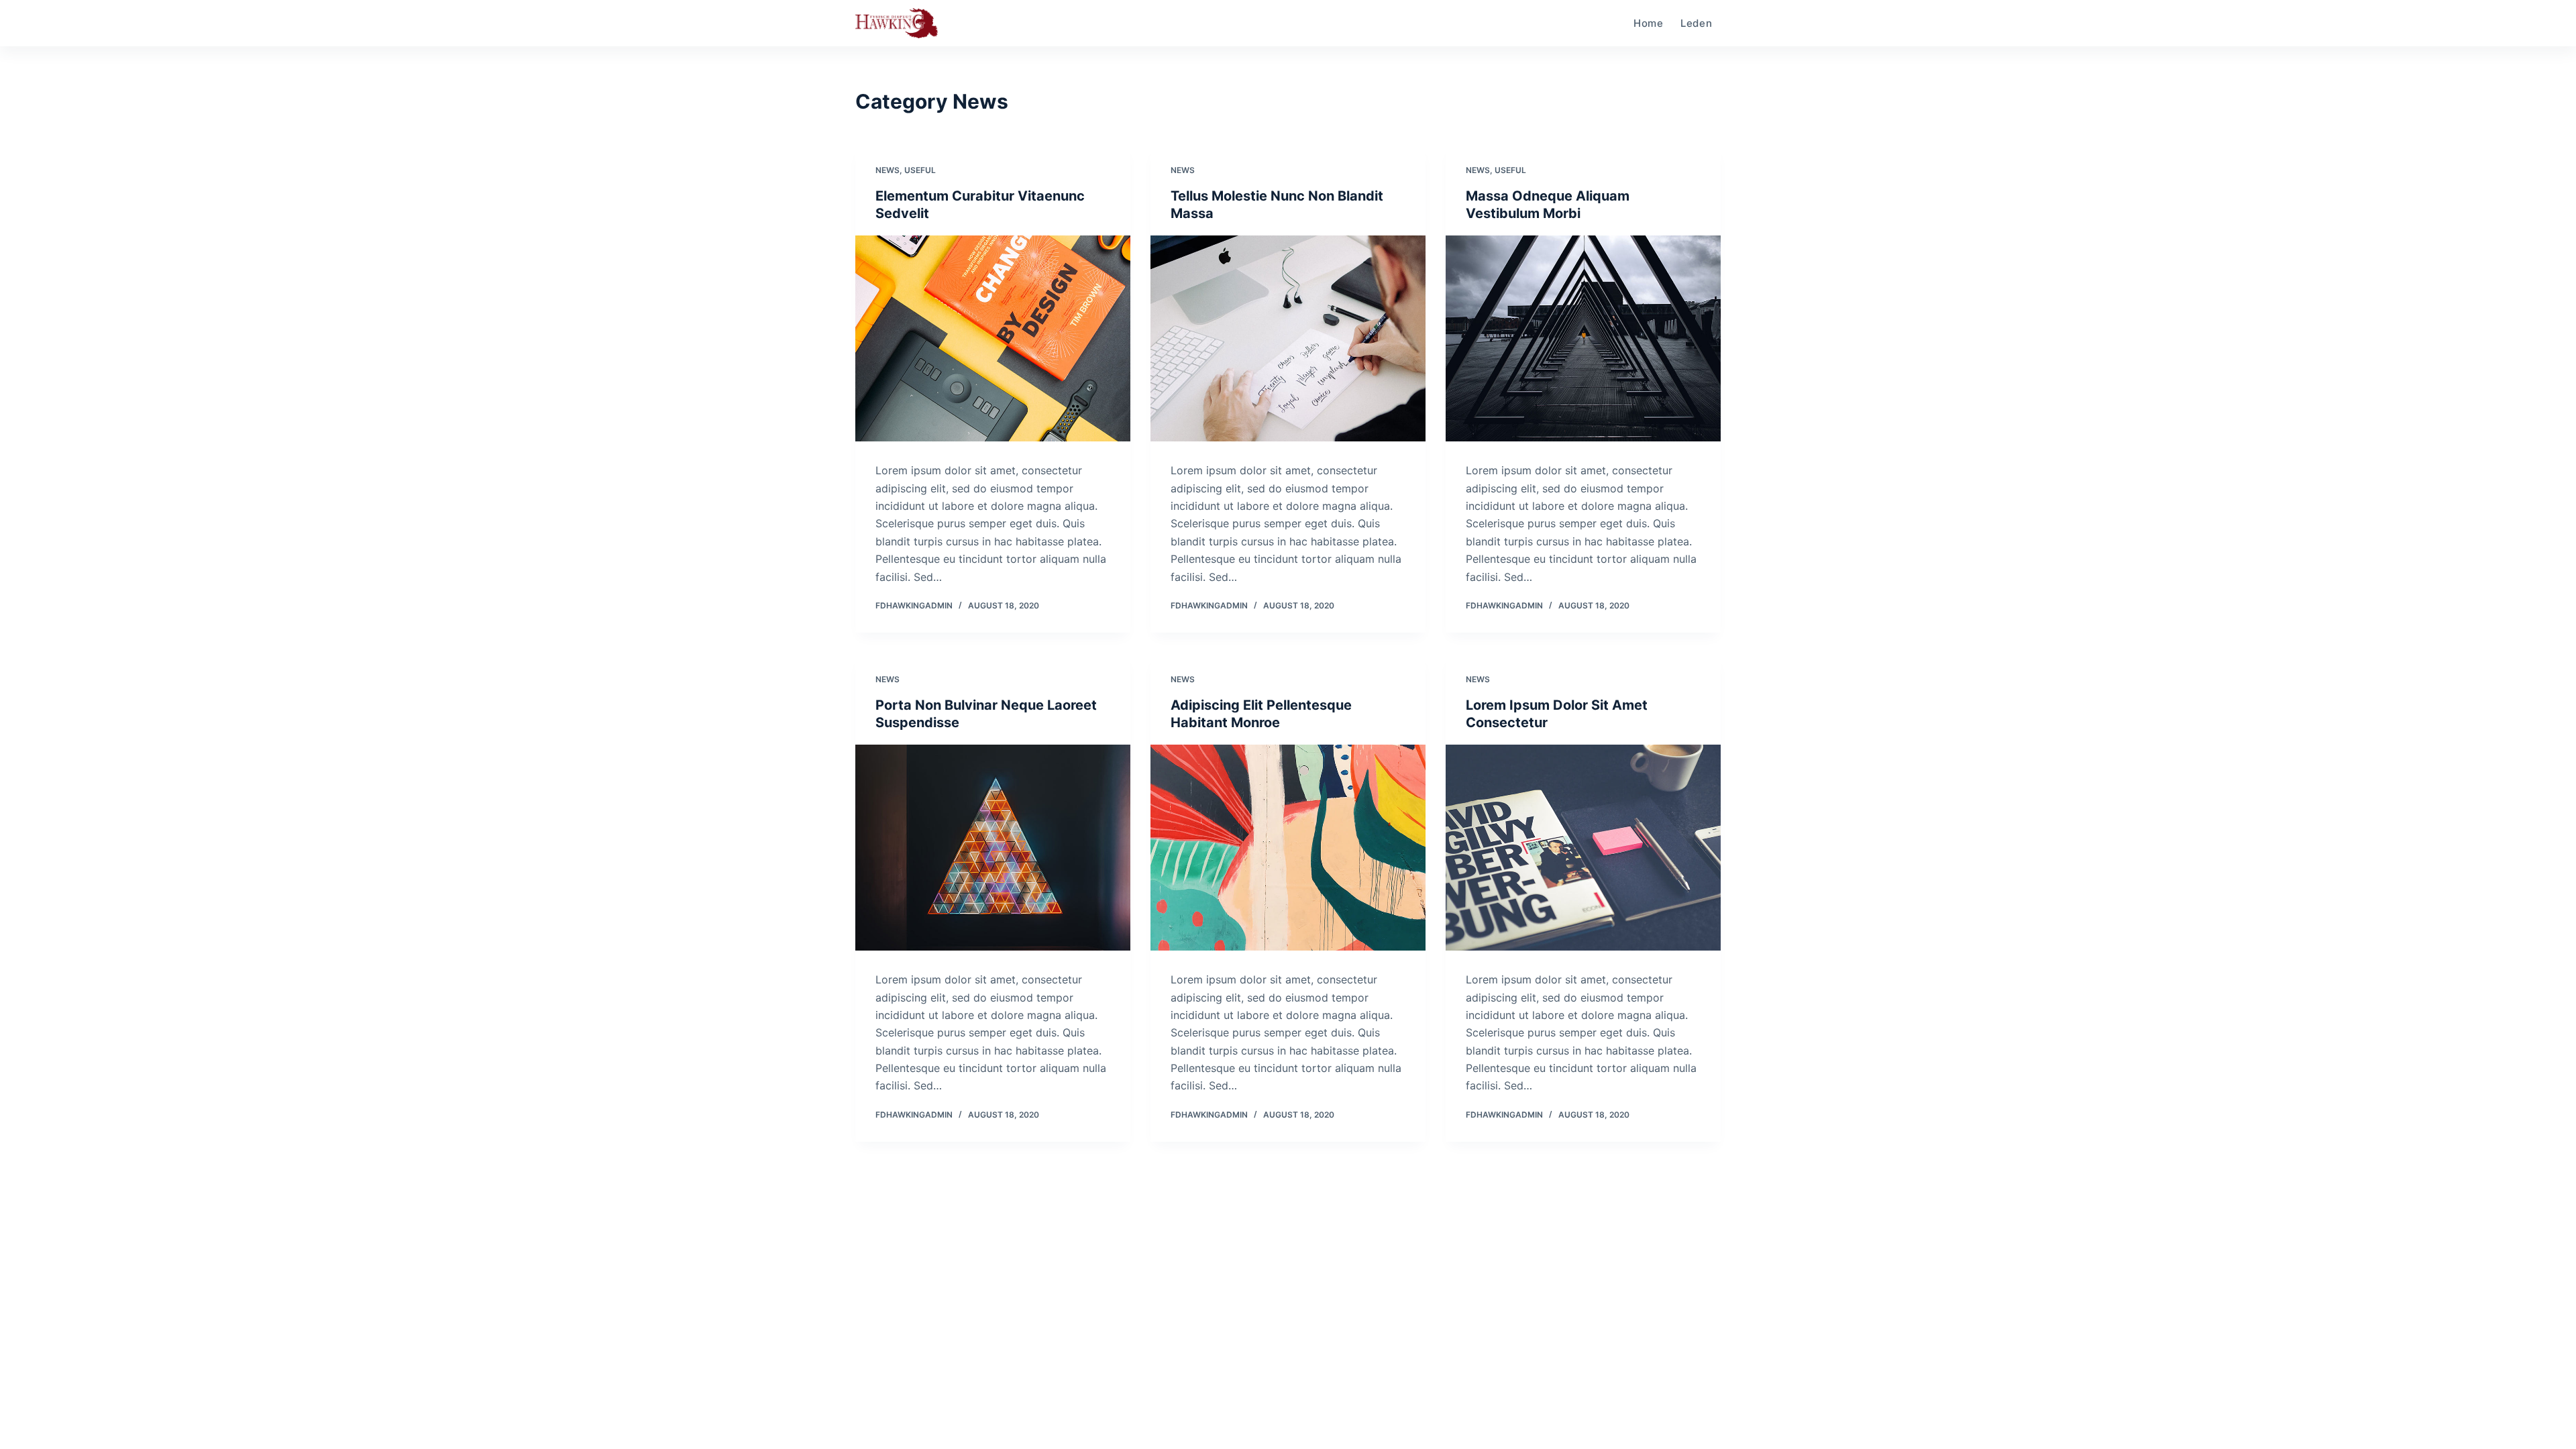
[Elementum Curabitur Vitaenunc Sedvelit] (993, 339)
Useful (920, 170)
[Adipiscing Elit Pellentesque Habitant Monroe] (1288, 848)
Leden (1697, 23)
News (888, 170)
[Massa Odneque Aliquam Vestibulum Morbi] (1583, 339)
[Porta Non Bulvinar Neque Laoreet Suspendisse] (993, 848)
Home (1649, 23)
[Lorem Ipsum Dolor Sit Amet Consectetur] (1583, 848)
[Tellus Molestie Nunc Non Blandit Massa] (1288, 339)
